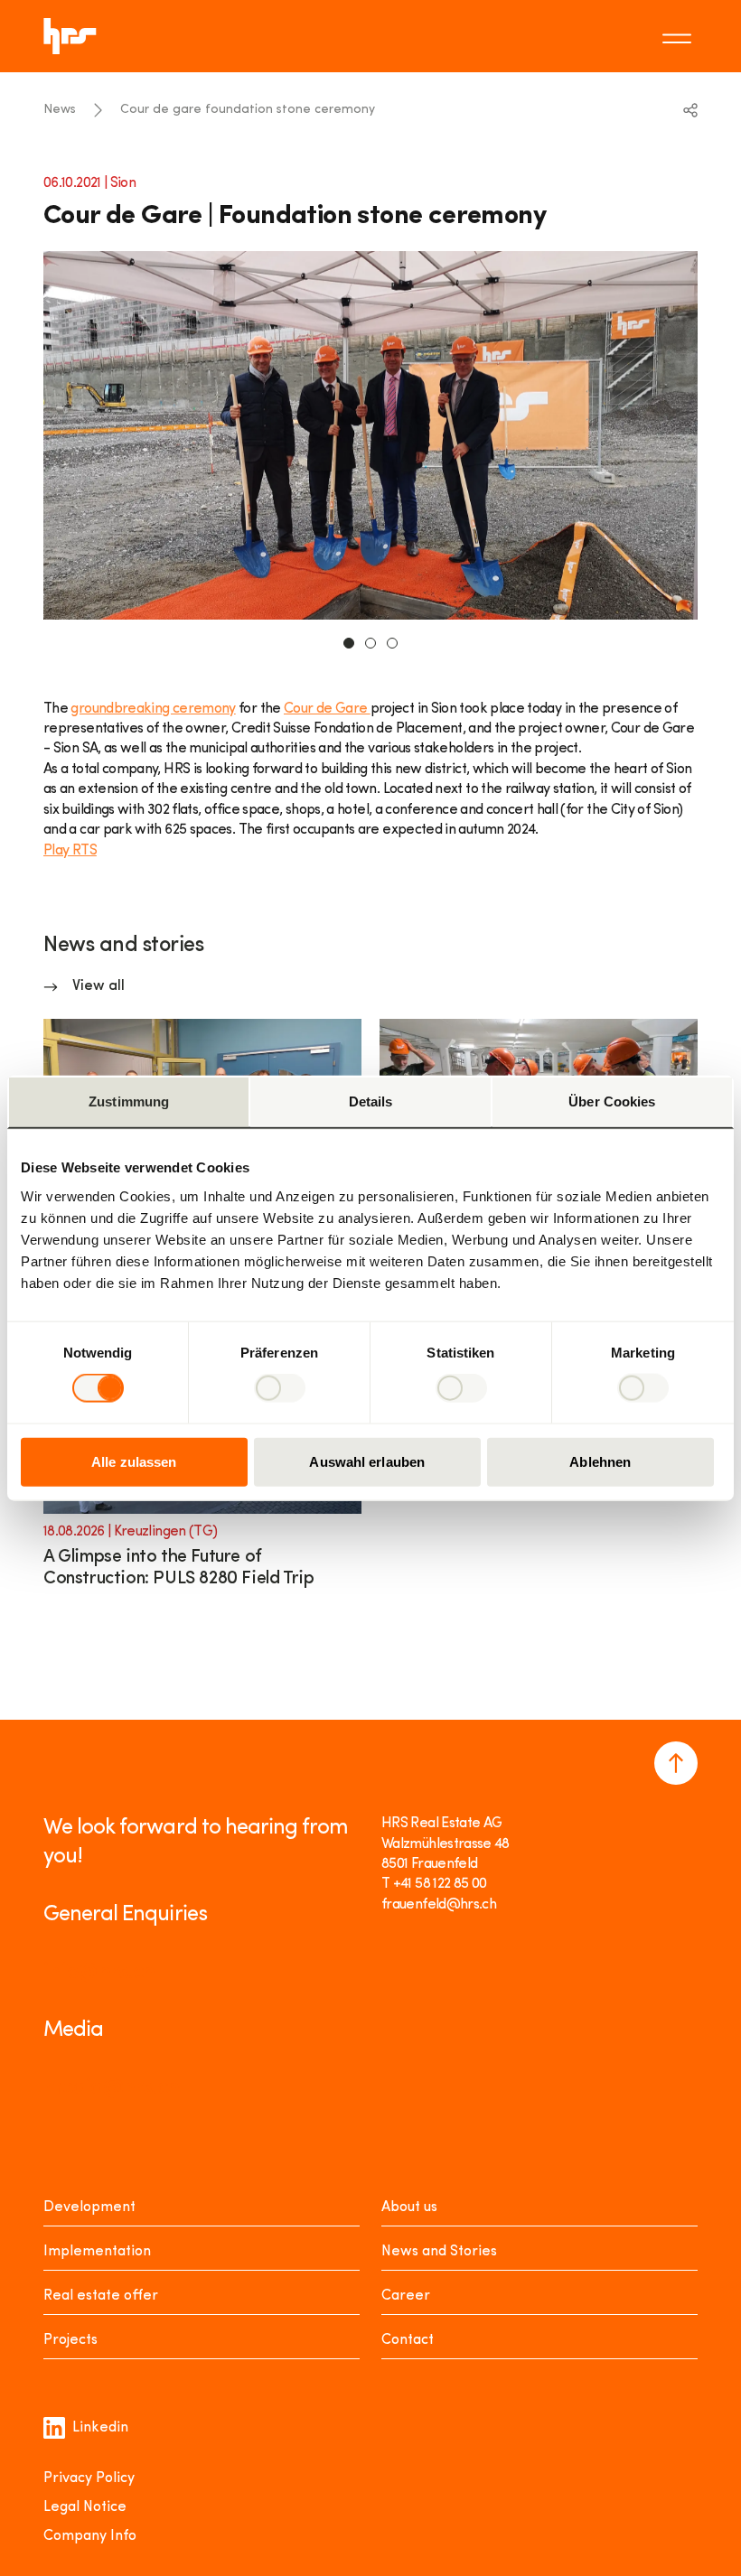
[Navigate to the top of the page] (676, 1763)
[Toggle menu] (680, 36)
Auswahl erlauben (367, 1461)
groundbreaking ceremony (153, 709)
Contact (408, 2340)
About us (409, 2207)
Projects (70, 2340)
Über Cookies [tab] (612, 1101)
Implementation (97, 2252)
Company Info (90, 2536)
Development (89, 2207)
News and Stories (439, 2252)
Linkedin (100, 2428)
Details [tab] (371, 1101)
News (60, 110)
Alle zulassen (134, 1461)
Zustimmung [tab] (129, 1101)
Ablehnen (600, 1461)
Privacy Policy (89, 2478)
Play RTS (70, 851)
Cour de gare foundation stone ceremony (248, 110)
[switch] (280, 1388)
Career (406, 2296)
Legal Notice (85, 2507)
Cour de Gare (327, 709)
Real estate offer (101, 2296)
